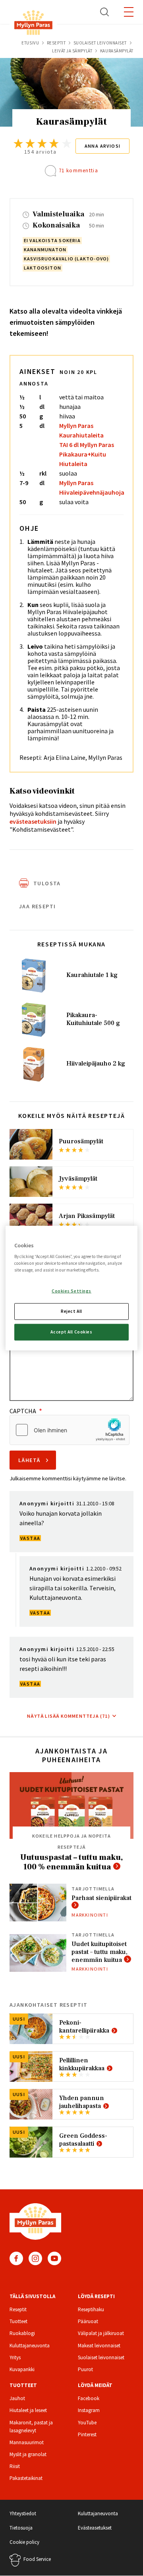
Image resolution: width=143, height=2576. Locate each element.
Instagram (35, 2258)
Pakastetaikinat (26, 2478)
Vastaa (30, 1538)
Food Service (37, 2559)
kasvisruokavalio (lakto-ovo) (67, 259)
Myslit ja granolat (28, 2454)
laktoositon (43, 268)
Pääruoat (88, 2321)
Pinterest (87, 2434)
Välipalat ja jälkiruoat (101, 2333)
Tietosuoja (21, 2528)
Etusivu (30, 43)
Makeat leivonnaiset (99, 2346)
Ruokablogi (22, 2333)
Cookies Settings (71, 1291)
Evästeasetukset (95, 2528)
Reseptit (56, 43)
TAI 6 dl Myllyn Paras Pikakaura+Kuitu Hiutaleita (87, 454)
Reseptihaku (91, 2309)
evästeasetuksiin (33, 821)
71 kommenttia (78, 171)
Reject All (71, 1311)
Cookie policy (24, 2542)
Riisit (15, 2466)
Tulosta (47, 883)
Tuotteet (18, 2321)
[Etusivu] (33, 24)
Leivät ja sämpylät (72, 51)
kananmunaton (45, 250)
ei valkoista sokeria (52, 240)
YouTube (54, 2258)
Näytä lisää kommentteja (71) (69, 1716)
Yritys (15, 2357)
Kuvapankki (22, 2369)
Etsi (105, 12)
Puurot (85, 2369)
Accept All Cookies (71, 1332)
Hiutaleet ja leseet (28, 2410)
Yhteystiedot (23, 2513)
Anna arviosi (103, 146)
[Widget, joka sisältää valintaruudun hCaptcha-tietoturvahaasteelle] (70, 1430)
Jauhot (17, 2398)
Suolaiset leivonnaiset (100, 43)
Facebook (16, 2258)
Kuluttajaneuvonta (30, 2346)
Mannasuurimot (27, 2442)
